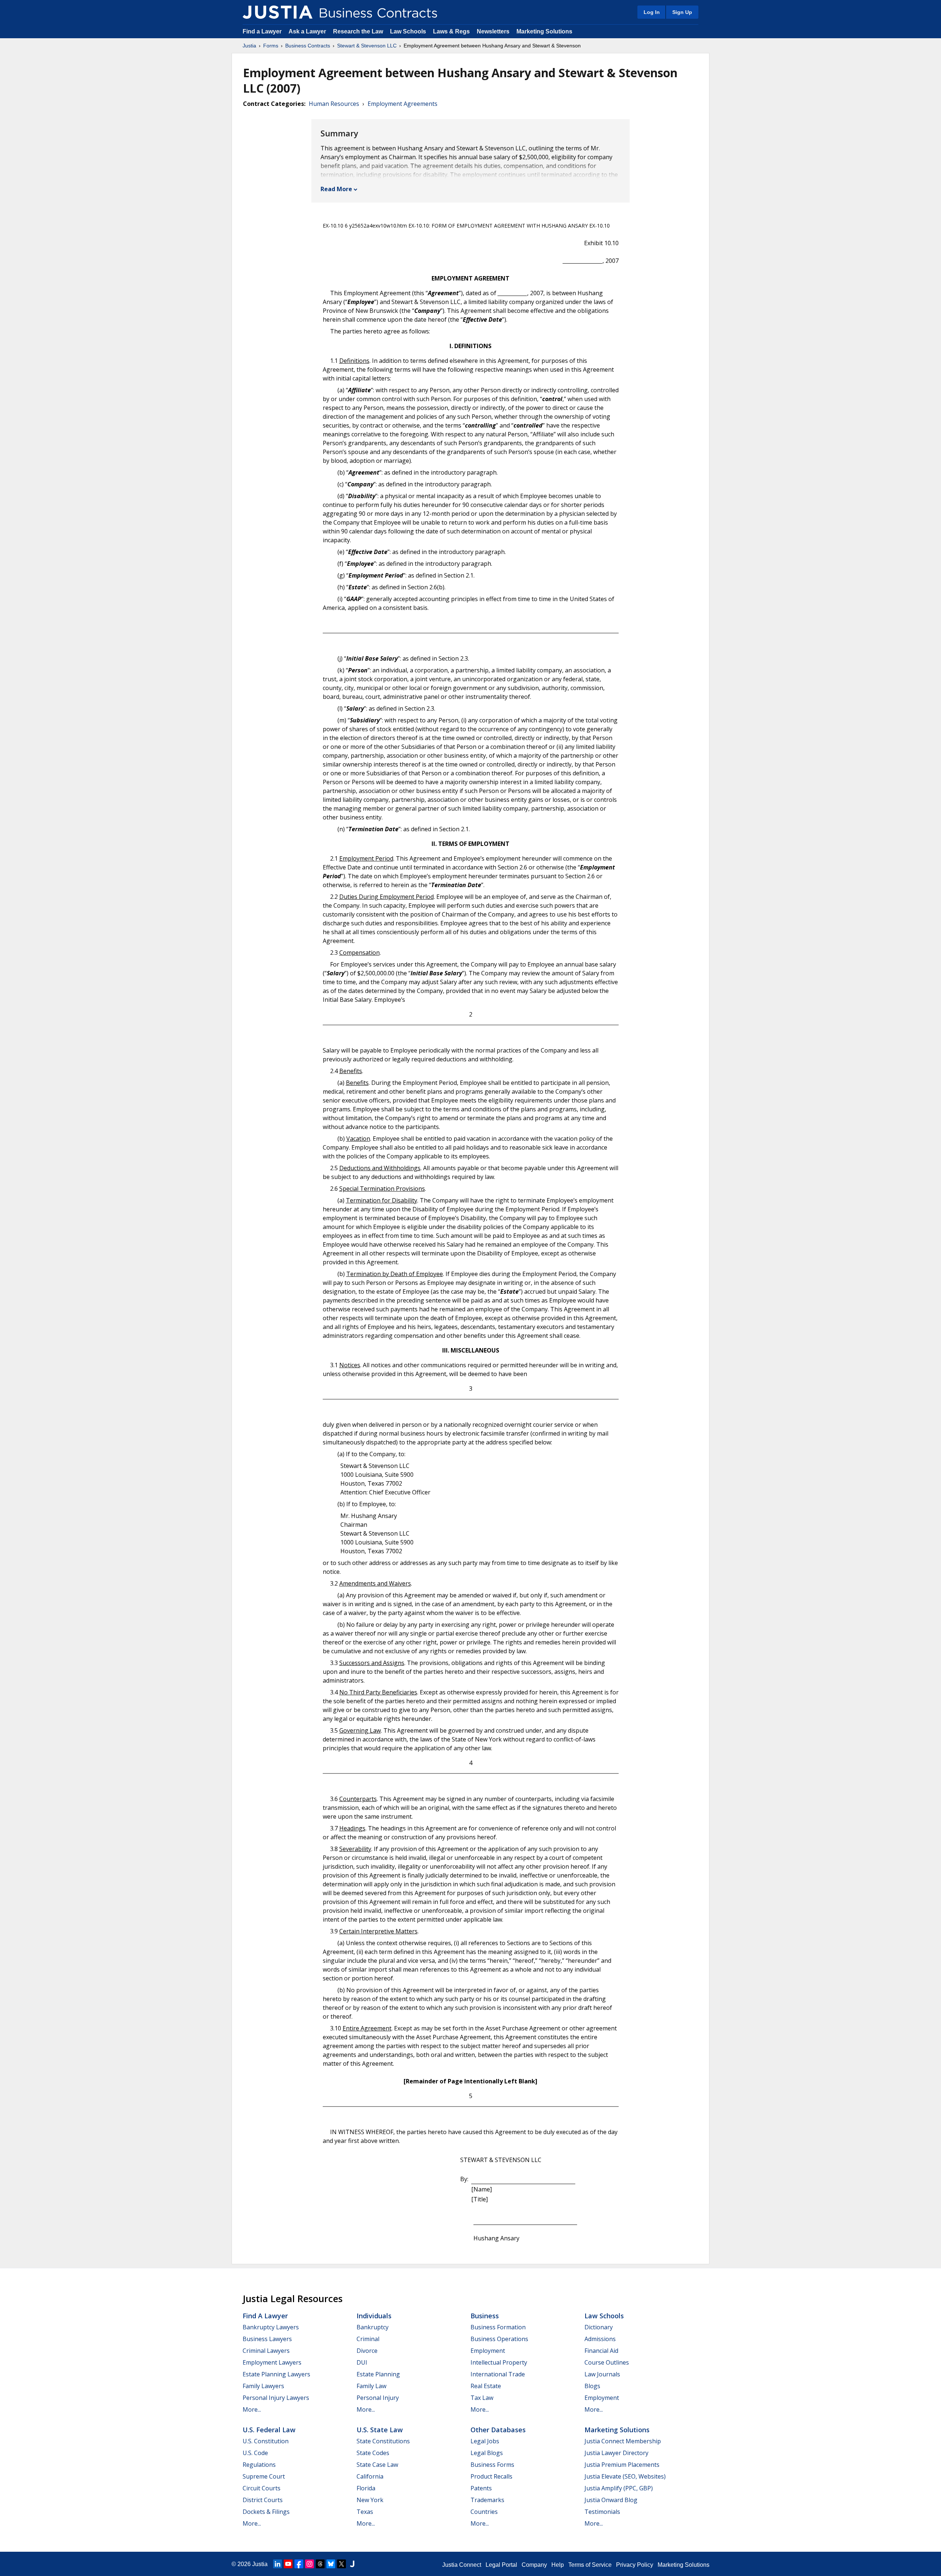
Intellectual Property (499, 2362)
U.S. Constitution (266, 2441)
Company (534, 2565)
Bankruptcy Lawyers (271, 2327)
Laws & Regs (451, 31)
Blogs (592, 2386)
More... (252, 2409)
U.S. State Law (380, 2430)
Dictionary (599, 2327)
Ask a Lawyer (308, 31)
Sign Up (682, 12)
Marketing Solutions (544, 31)
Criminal (368, 2339)
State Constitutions (383, 2441)
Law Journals (602, 2374)
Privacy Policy (635, 2565)
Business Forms (492, 2465)
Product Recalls (491, 2476)
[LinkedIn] (278, 2564)
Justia (249, 46)
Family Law (371, 2386)
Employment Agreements (402, 104)
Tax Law (482, 2398)
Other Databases (498, 2430)
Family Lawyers (263, 2386)
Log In (652, 12)
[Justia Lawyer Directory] (352, 2564)
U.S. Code (255, 2453)
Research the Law (358, 31)
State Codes (373, 2453)
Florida (366, 2488)
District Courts (263, 2500)
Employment (488, 2351)
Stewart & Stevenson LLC (367, 46)
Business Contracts (308, 46)
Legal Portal (501, 2565)
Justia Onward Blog (611, 2500)
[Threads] (320, 2564)
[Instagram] (310, 2564)
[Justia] (278, 12)
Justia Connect (462, 2565)
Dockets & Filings (266, 2512)
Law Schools (408, 31)
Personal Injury (378, 2398)
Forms (271, 46)
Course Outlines (607, 2362)
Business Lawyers (267, 2339)
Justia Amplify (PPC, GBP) (619, 2488)
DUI (362, 2362)
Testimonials (602, 2512)
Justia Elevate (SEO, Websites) (625, 2476)
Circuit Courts (262, 2488)
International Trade (498, 2374)
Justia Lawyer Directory (616, 2453)
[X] (341, 2564)
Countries (484, 2512)
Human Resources (334, 104)
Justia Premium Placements (622, 2465)
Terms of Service (590, 2565)
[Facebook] (299, 2564)
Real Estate (486, 2386)
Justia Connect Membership (623, 2441)
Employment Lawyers (272, 2362)
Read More (336, 189)
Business (485, 2316)
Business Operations (499, 2339)
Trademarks (487, 2500)
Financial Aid (601, 2351)
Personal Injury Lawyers (276, 2398)
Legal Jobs (485, 2441)
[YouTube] (288, 2564)
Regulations (259, 2465)
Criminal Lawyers (266, 2351)
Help (558, 2565)
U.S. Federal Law (269, 2430)
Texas (365, 2512)
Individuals (374, 2316)
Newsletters (493, 31)
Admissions (600, 2339)
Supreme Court (264, 2476)
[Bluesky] (331, 2564)
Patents (481, 2488)
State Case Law (377, 2465)
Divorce (367, 2351)
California (370, 2476)
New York (370, 2500)
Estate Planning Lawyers (276, 2374)
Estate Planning (378, 2374)
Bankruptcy (373, 2327)
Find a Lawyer (262, 31)
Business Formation (498, 2327)
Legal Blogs (487, 2453)
